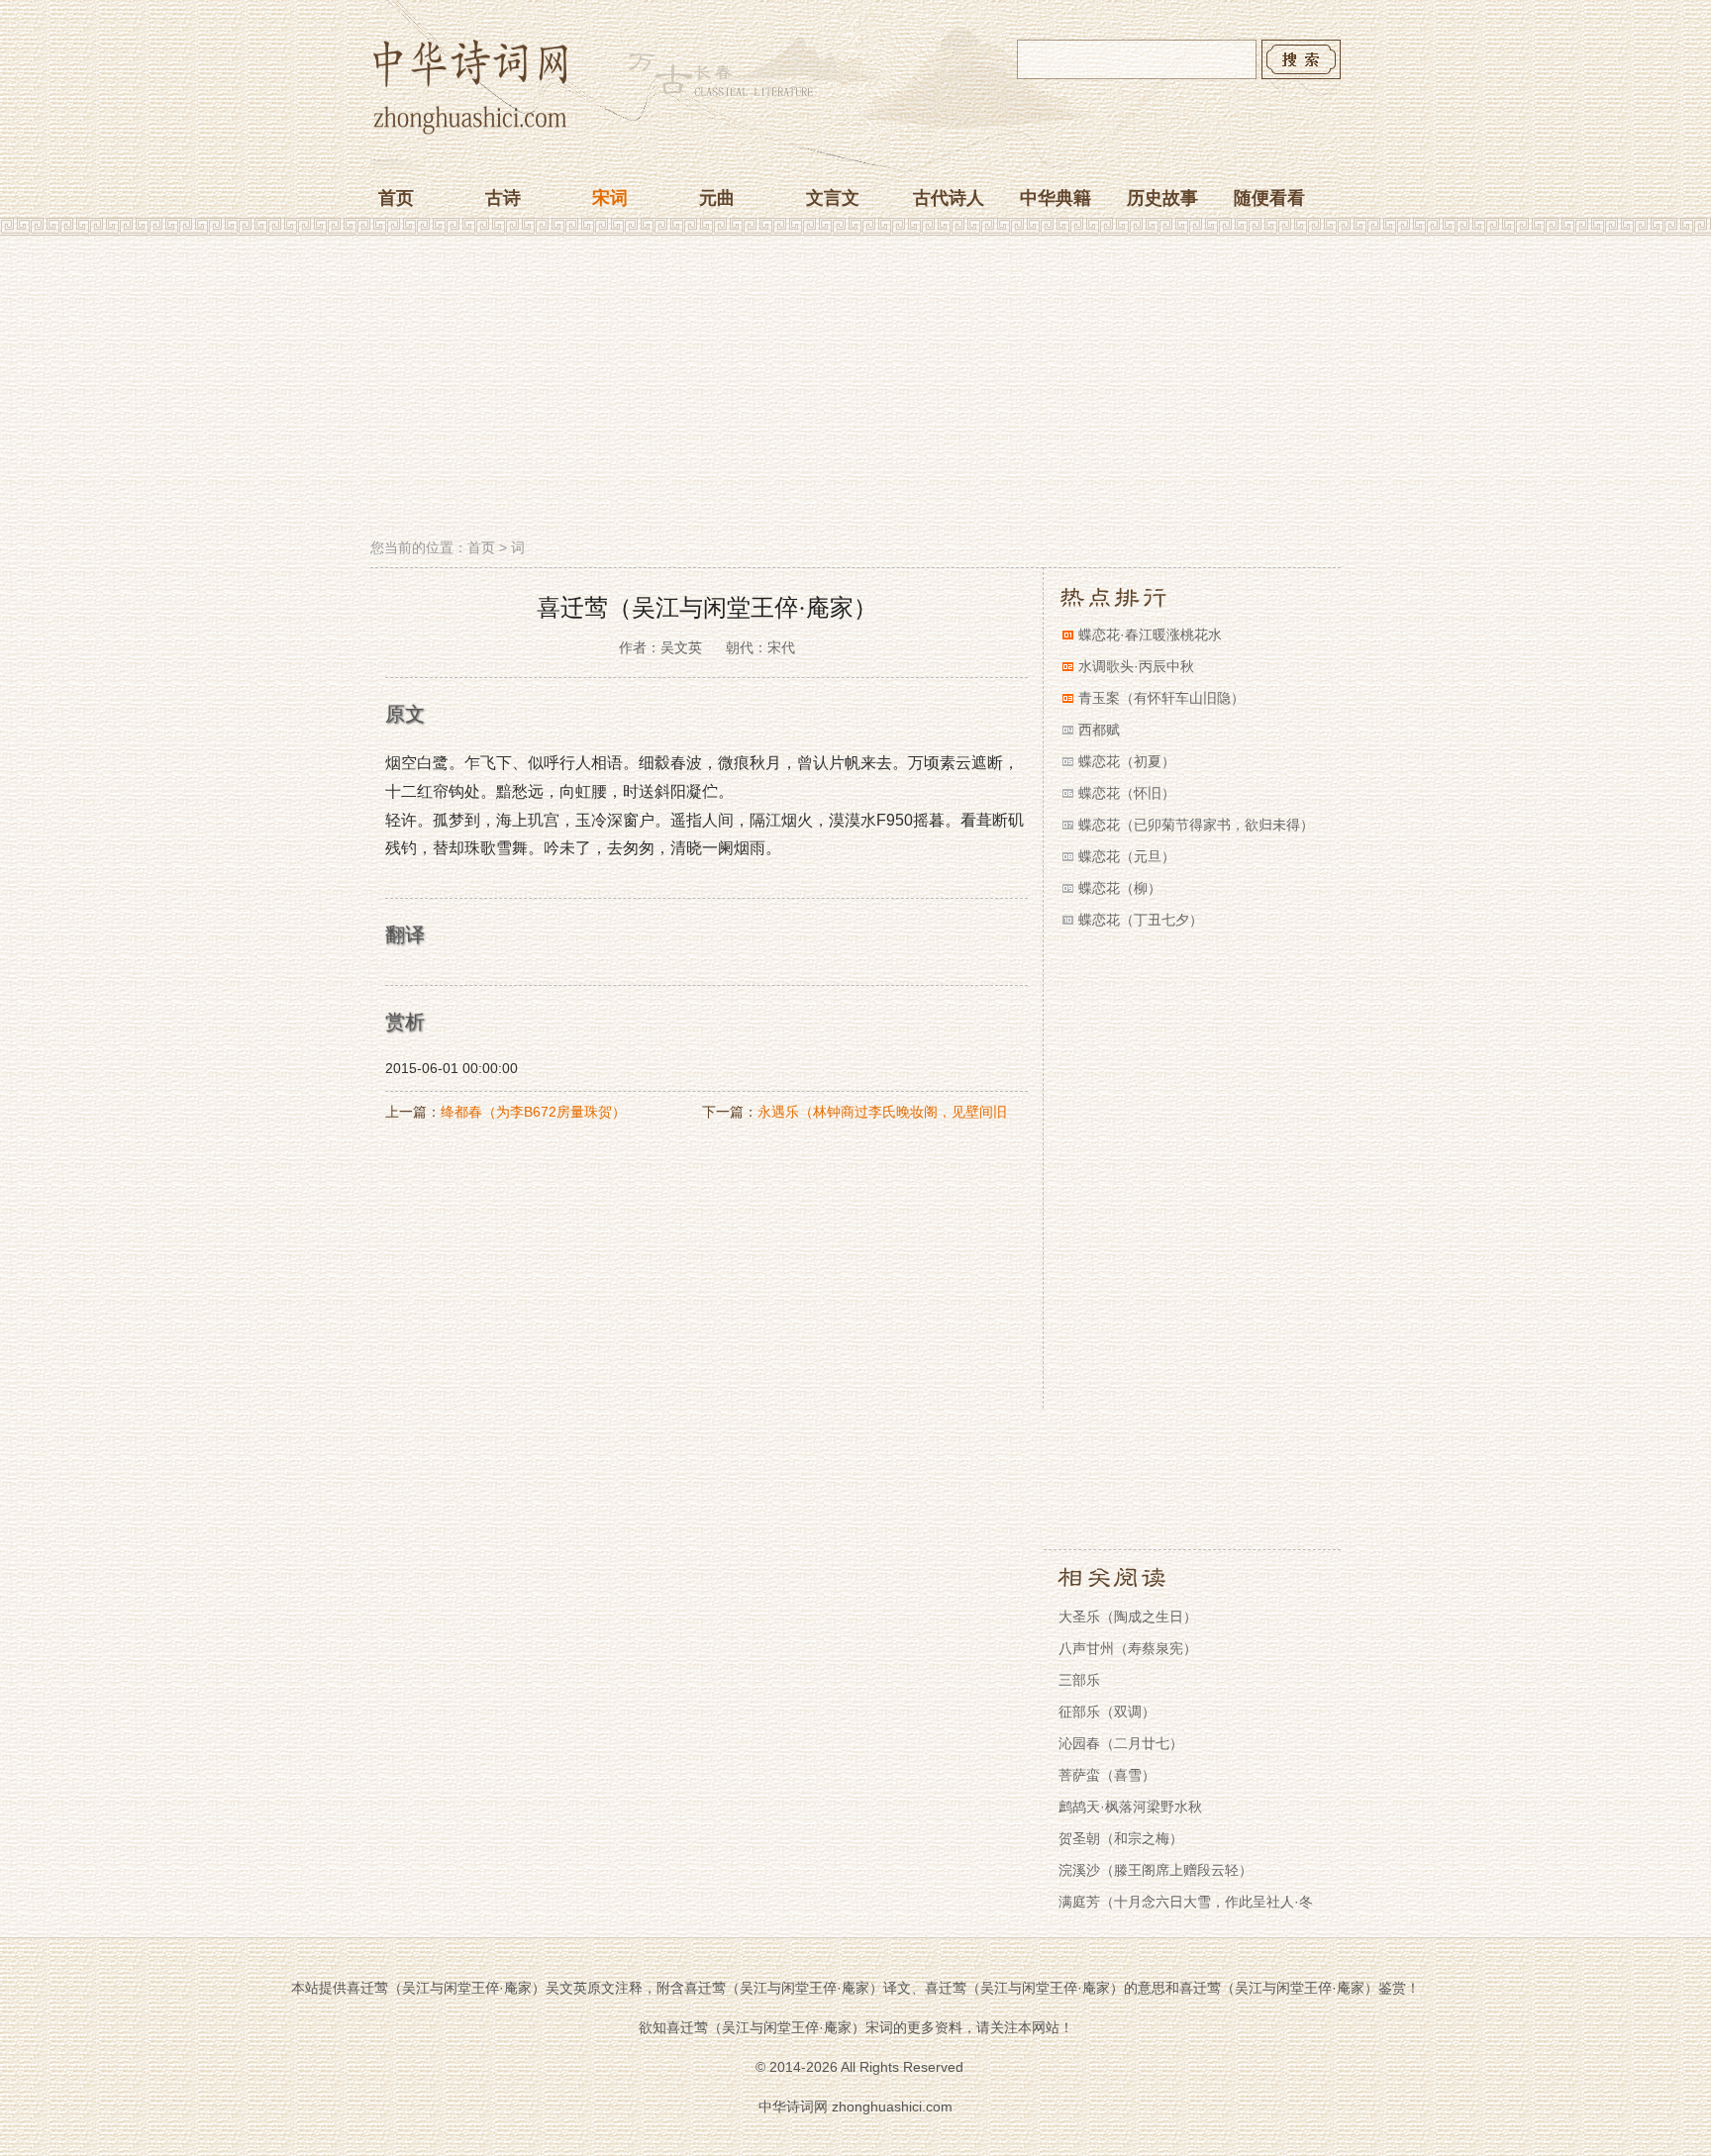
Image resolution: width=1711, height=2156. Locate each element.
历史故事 (1162, 198)
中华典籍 (1056, 198)
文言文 (833, 198)
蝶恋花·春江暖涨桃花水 (1150, 635)
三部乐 (1079, 1680)
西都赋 (1099, 730)
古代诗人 (949, 198)
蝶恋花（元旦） (1127, 856)
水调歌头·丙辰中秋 (1136, 666)
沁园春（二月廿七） (1121, 1743)
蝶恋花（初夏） (1127, 761)
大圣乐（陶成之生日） (1128, 1617)
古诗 (503, 198)
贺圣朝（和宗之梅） (1121, 1838)
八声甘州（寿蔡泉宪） (1128, 1648)
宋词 (610, 198)
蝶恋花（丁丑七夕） (1141, 920)
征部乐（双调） (1107, 1712)
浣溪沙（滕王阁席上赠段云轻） (1156, 1870)
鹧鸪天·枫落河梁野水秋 (1130, 1807)
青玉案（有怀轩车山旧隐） (1161, 698)
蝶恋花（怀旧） (1127, 793)
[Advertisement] (855, 389)
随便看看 (1269, 198)
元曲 (717, 198)
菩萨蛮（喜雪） (1107, 1775)
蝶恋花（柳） (1120, 888)
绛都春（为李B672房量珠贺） (533, 1112)
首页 (396, 198)
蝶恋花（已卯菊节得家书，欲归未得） (1196, 825)
